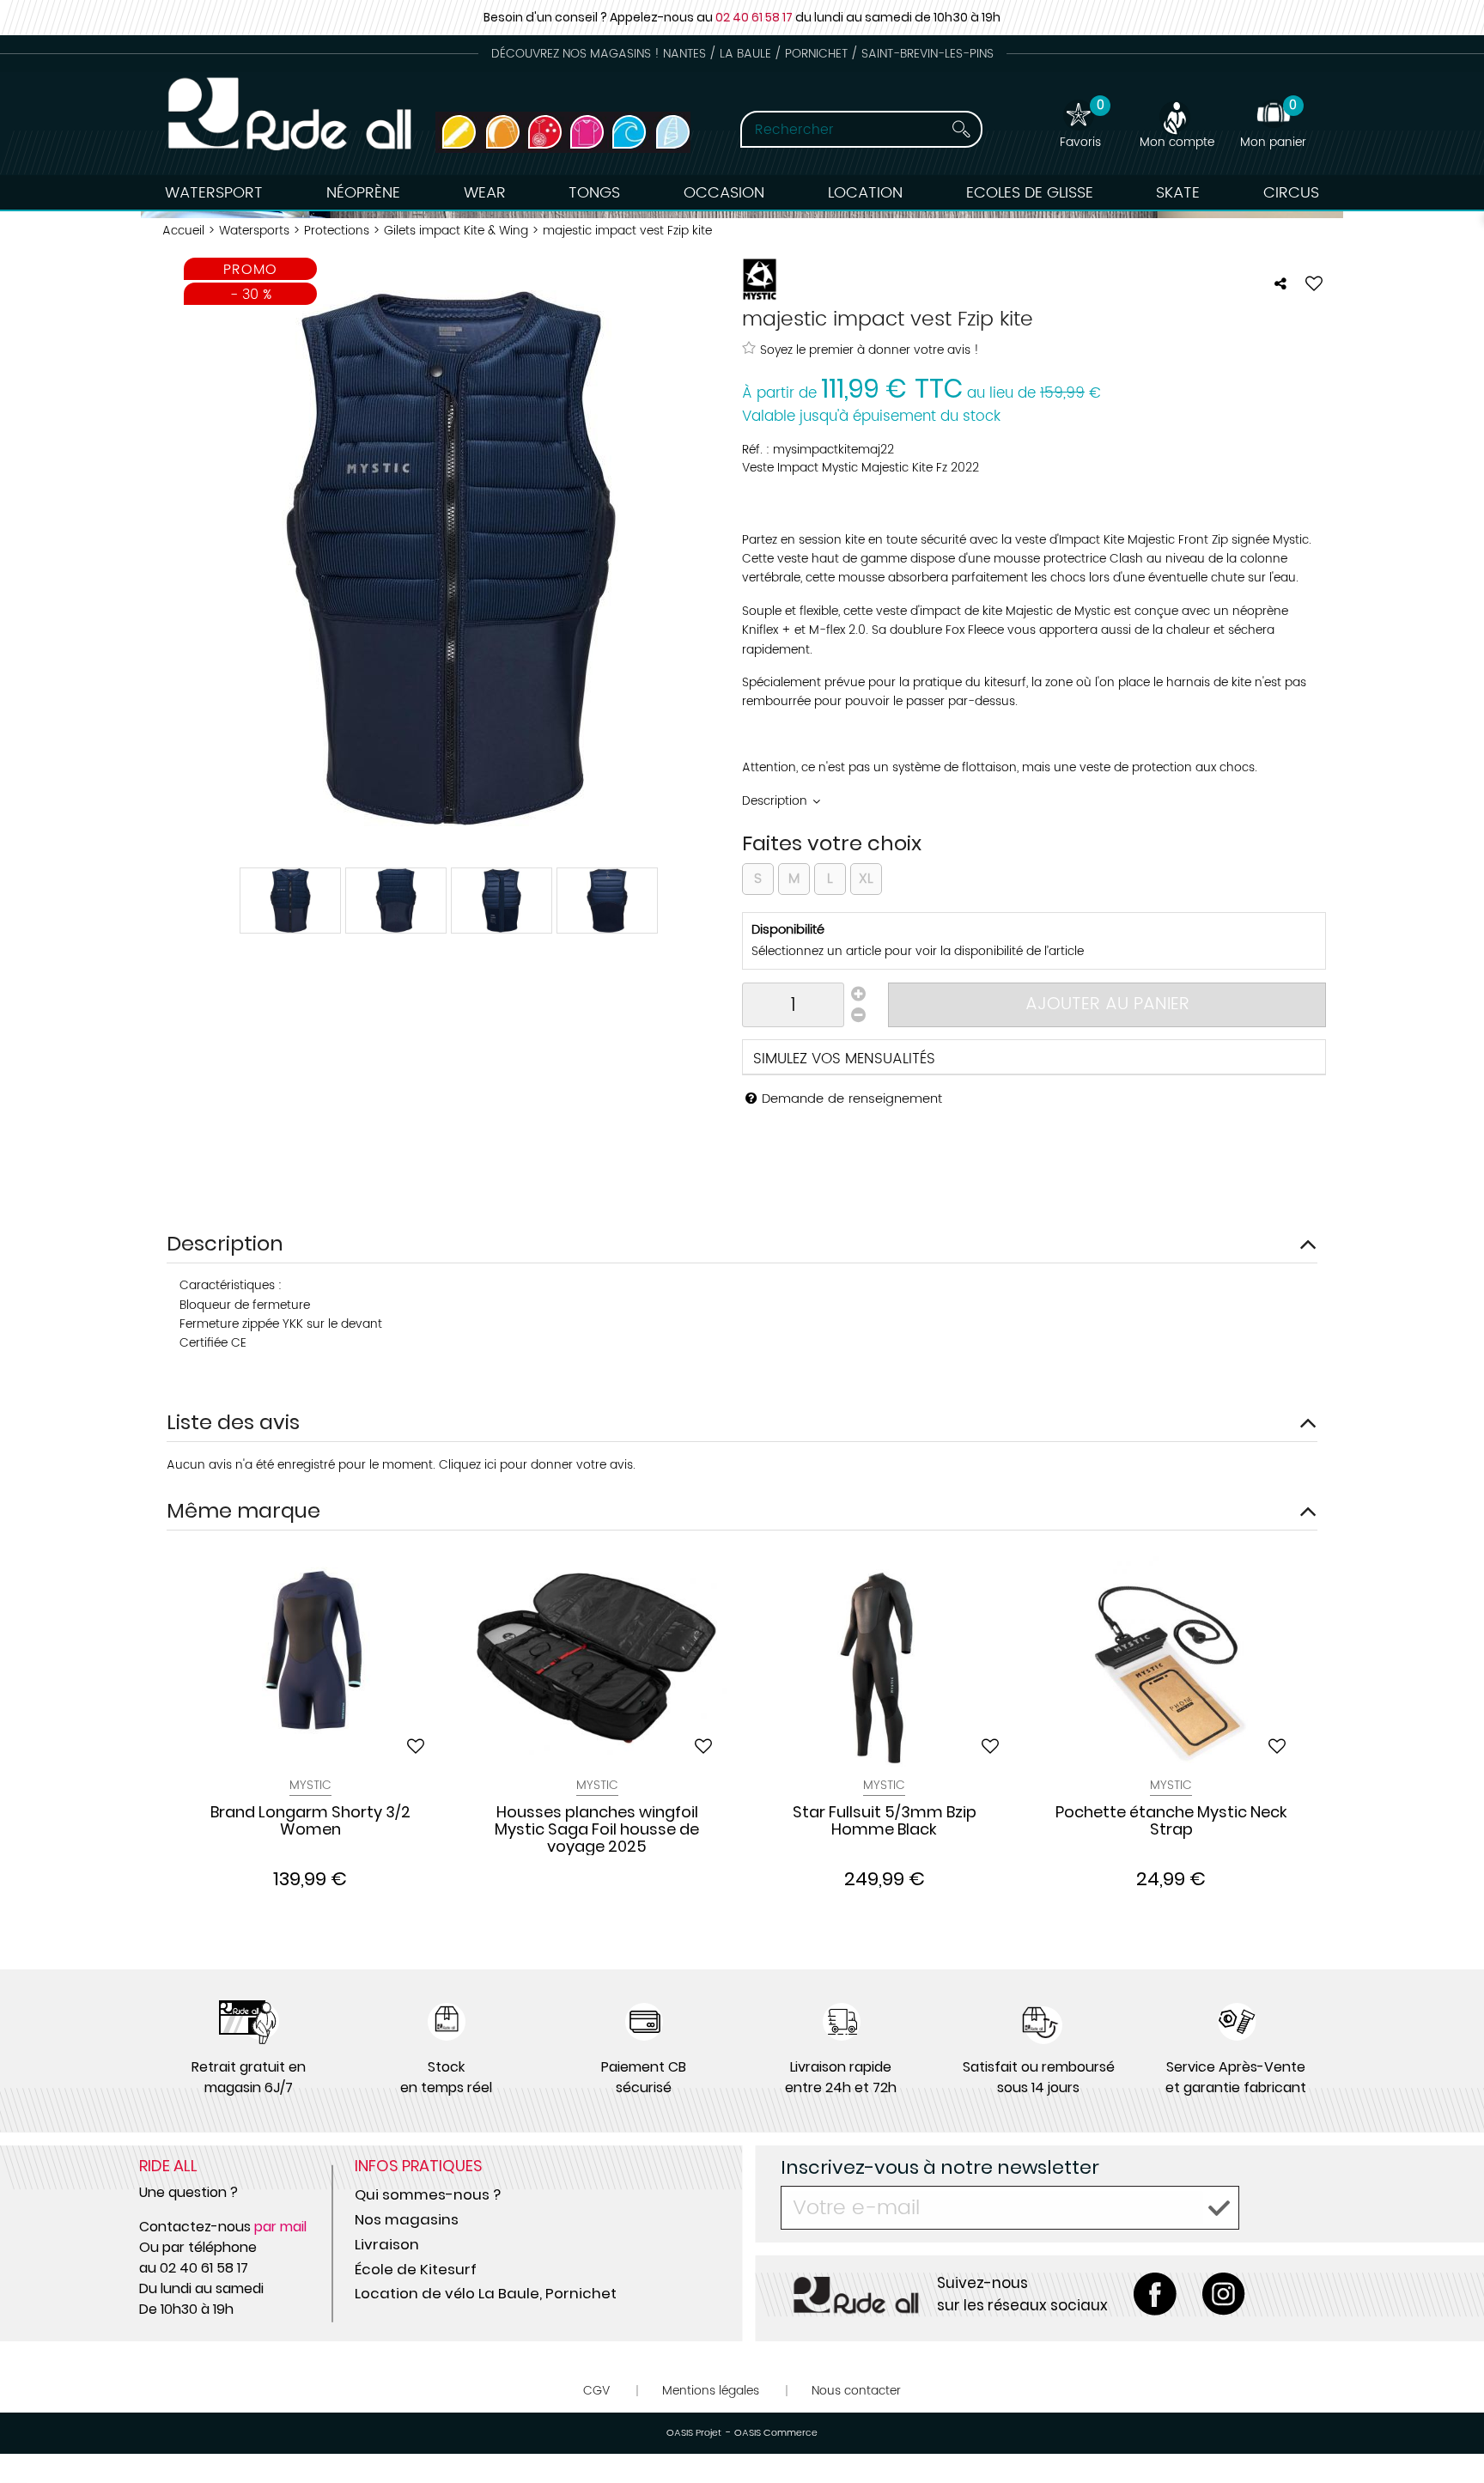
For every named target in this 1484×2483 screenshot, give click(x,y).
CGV (596, 2391)
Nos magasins (407, 2219)
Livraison (387, 2244)
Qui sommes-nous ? (428, 2194)
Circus (1291, 193)
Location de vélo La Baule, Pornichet (486, 2293)
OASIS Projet (694, 2433)
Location (865, 193)
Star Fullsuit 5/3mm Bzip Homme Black (885, 1822)
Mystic (310, 1785)
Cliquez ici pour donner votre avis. (537, 1465)
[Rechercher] (961, 129)
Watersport (214, 193)
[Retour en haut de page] (1450, 2431)
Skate (1178, 193)
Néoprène (363, 193)
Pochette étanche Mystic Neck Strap (1171, 1822)
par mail (280, 2227)
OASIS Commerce (776, 2433)
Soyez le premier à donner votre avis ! (870, 350)
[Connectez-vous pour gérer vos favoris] (1314, 283)
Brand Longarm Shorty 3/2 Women (310, 1822)
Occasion (724, 193)
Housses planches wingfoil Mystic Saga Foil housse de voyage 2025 (597, 1829)
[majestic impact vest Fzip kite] (290, 901)
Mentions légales (711, 2391)
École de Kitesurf (416, 2269)
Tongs (594, 193)
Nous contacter (856, 2391)
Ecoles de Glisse (1030, 193)
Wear (485, 193)
